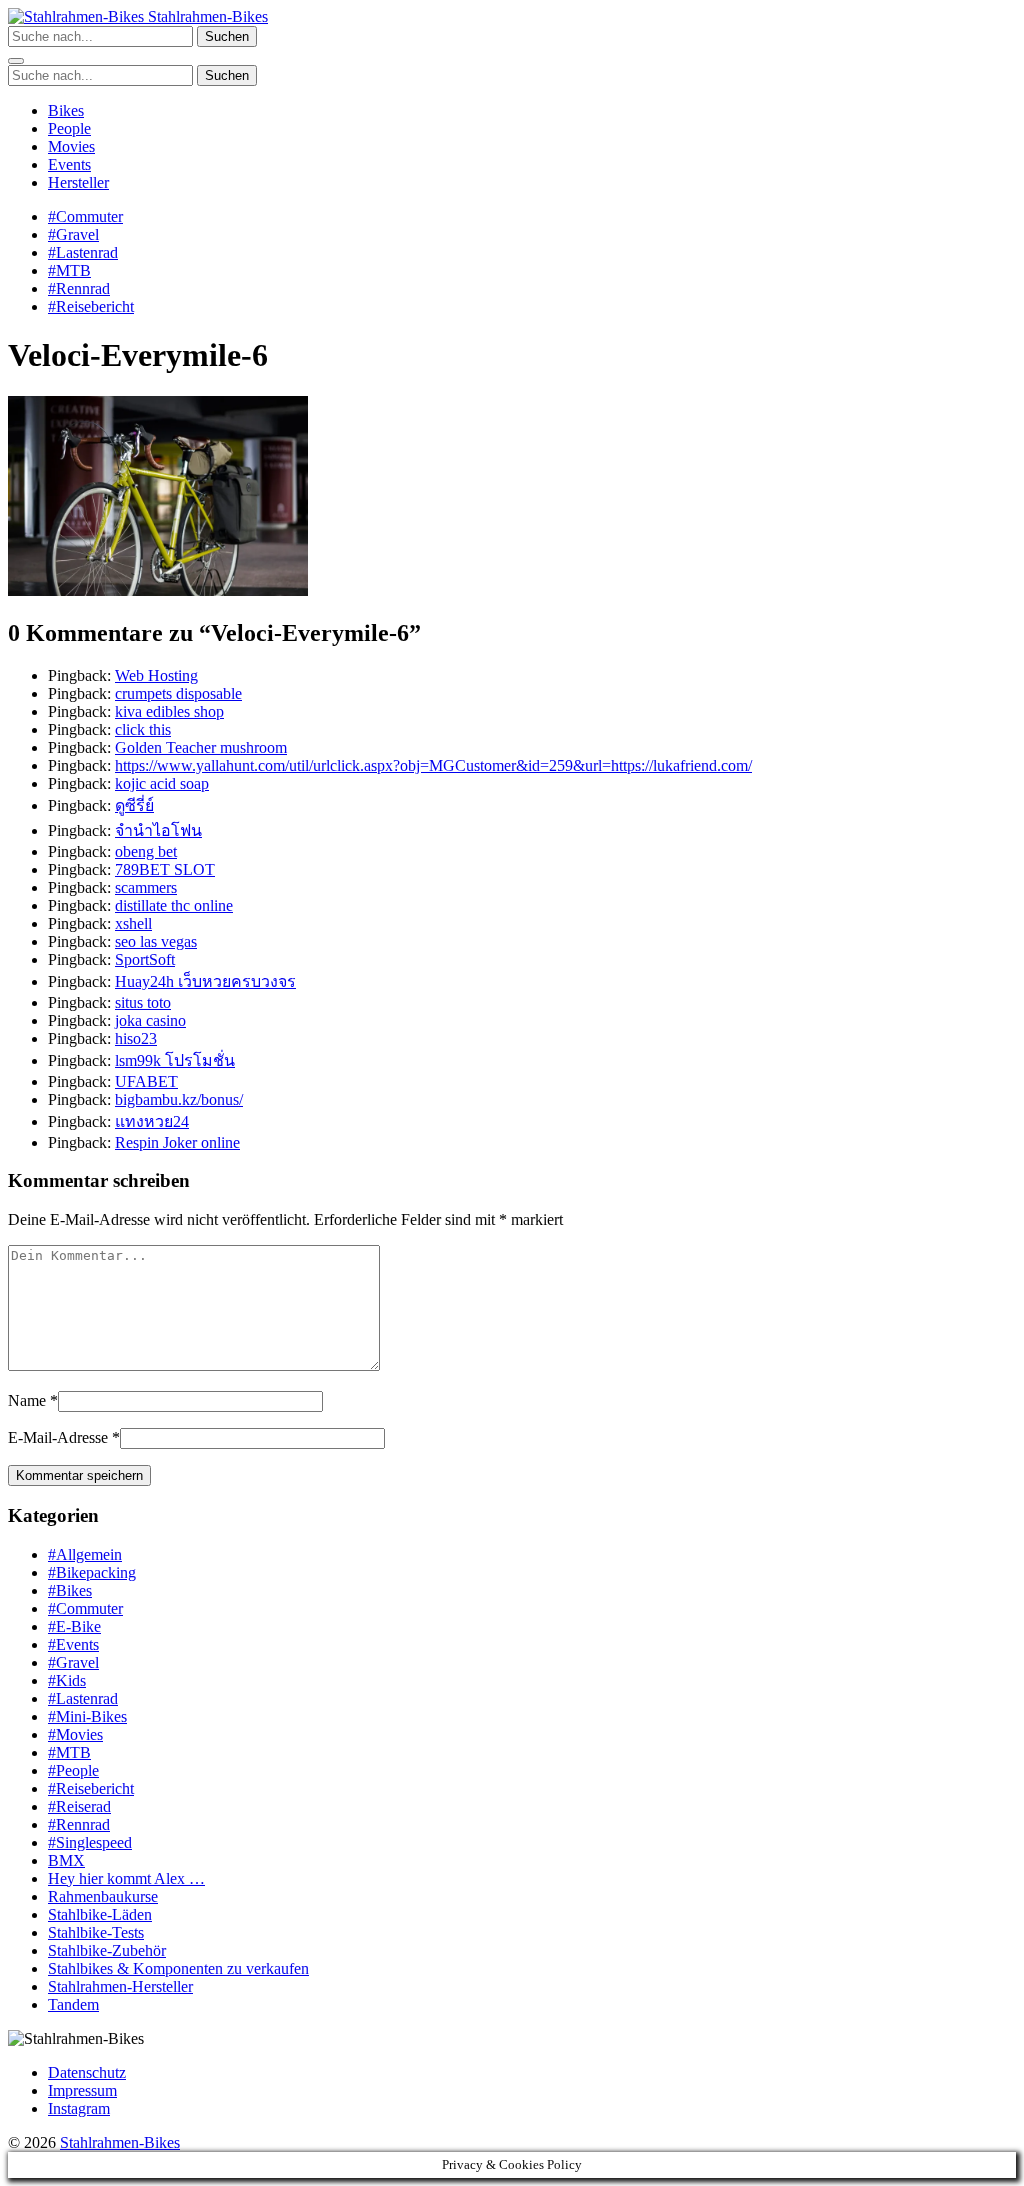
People (69, 128)
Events (69, 164)
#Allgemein (85, 1554)
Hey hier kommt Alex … (126, 1878)
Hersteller (78, 182)
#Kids (67, 1680)
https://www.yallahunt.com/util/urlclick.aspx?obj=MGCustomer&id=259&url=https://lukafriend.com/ (433, 765)
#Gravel (73, 234)
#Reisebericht (91, 306)
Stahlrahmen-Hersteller (120, 1986)
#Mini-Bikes (87, 1716)
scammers (146, 887)
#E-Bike (74, 1626)
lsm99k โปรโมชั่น (175, 1060)
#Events (73, 1644)
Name (27, 1400)
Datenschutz (87, 2072)
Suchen (227, 36)
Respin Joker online (177, 1142)
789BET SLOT (165, 869)
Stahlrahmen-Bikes (206, 16)
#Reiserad (79, 1806)
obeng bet (146, 851)
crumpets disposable (178, 693)
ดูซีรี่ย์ (134, 805)
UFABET (146, 1081)
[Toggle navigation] (16, 61)
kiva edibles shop (169, 711)
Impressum (82, 2090)
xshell (133, 923)
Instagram (79, 2108)
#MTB (69, 270)
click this (143, 729)
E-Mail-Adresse (58, 1437)
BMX (66, 1860)
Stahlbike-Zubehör (107, 1950)
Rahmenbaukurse (103, 1896)
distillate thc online (174, 905)
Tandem (73, 2004)
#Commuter (85, 216)
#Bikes (70, 1590)
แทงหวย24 (152, 1121)
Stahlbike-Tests (96, 1932)
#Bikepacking (92, 1572)
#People (73, 1770)
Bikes (66, 110)
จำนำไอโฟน (158, 830)
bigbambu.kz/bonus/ (179, 1099)
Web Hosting (156, 675)
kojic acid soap (162, 783)
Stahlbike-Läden (100, 1914)
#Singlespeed (90, 1842)
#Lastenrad (83, 252)
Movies (71, 146)
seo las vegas (156, 941)
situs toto (143, 1002)
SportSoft (145, 959)
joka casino (150, 1020)
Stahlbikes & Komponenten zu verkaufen (178, 1968)
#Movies (75, 1734)
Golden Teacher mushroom (201, 747)
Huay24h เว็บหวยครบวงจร (205, 981)
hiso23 (136, 1038)
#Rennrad (79, 288)
